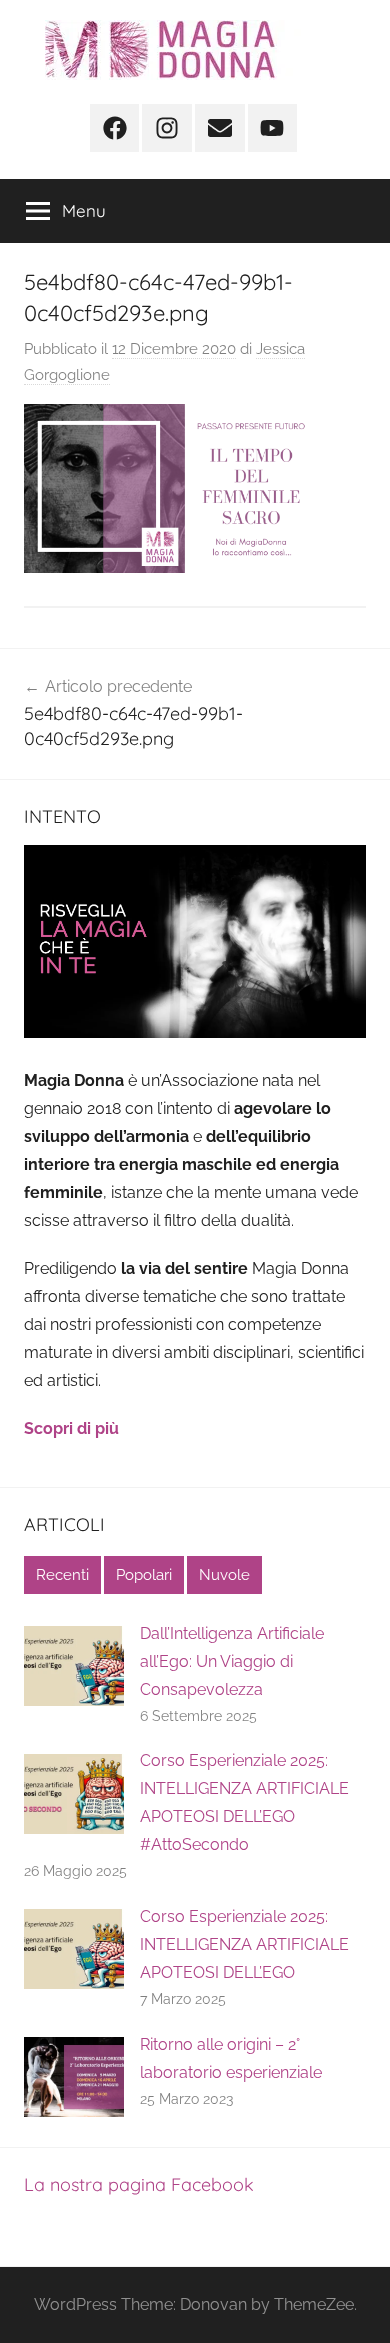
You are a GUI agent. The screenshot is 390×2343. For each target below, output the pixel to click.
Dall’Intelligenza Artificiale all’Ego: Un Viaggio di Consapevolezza (232, 1661)
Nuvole (224, 1575)
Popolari (144, 1575)
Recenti (62, 1575)
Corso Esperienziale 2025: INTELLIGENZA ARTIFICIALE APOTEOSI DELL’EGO (244, 1944)
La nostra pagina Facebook (139, 2184)
